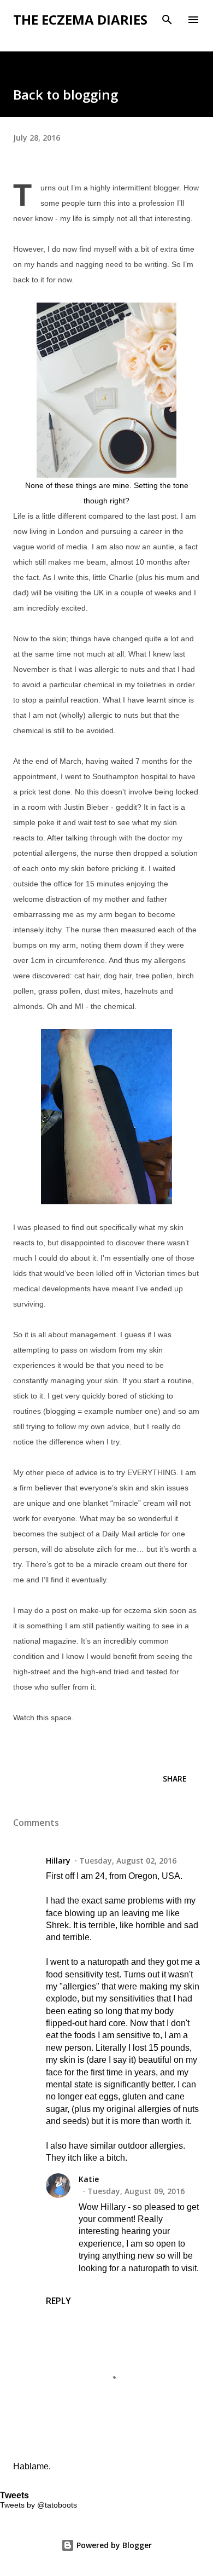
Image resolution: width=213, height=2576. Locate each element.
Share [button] (175, 1779)
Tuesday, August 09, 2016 (136, 2191)
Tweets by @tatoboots (39, 2505)
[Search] (167, 20)
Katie (89, 2179)
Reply (58, 2301)
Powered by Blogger (113, 2545)
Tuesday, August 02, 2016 (128, 1861)
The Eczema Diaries (80, 19)
